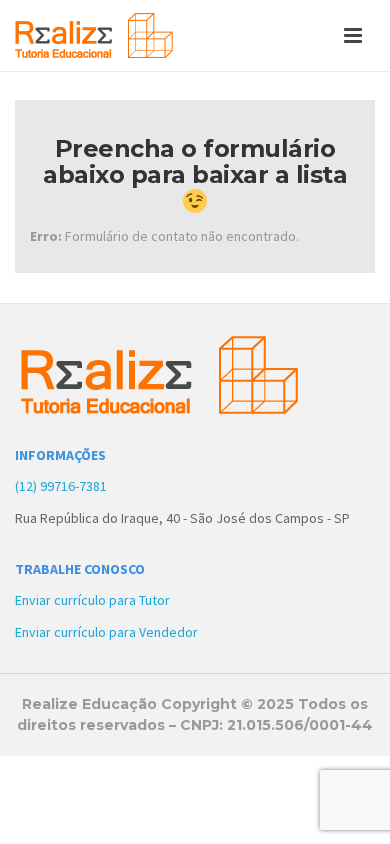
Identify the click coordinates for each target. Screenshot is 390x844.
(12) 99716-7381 (61, 486)
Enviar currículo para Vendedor (106, 632)
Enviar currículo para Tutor (92, 600)
